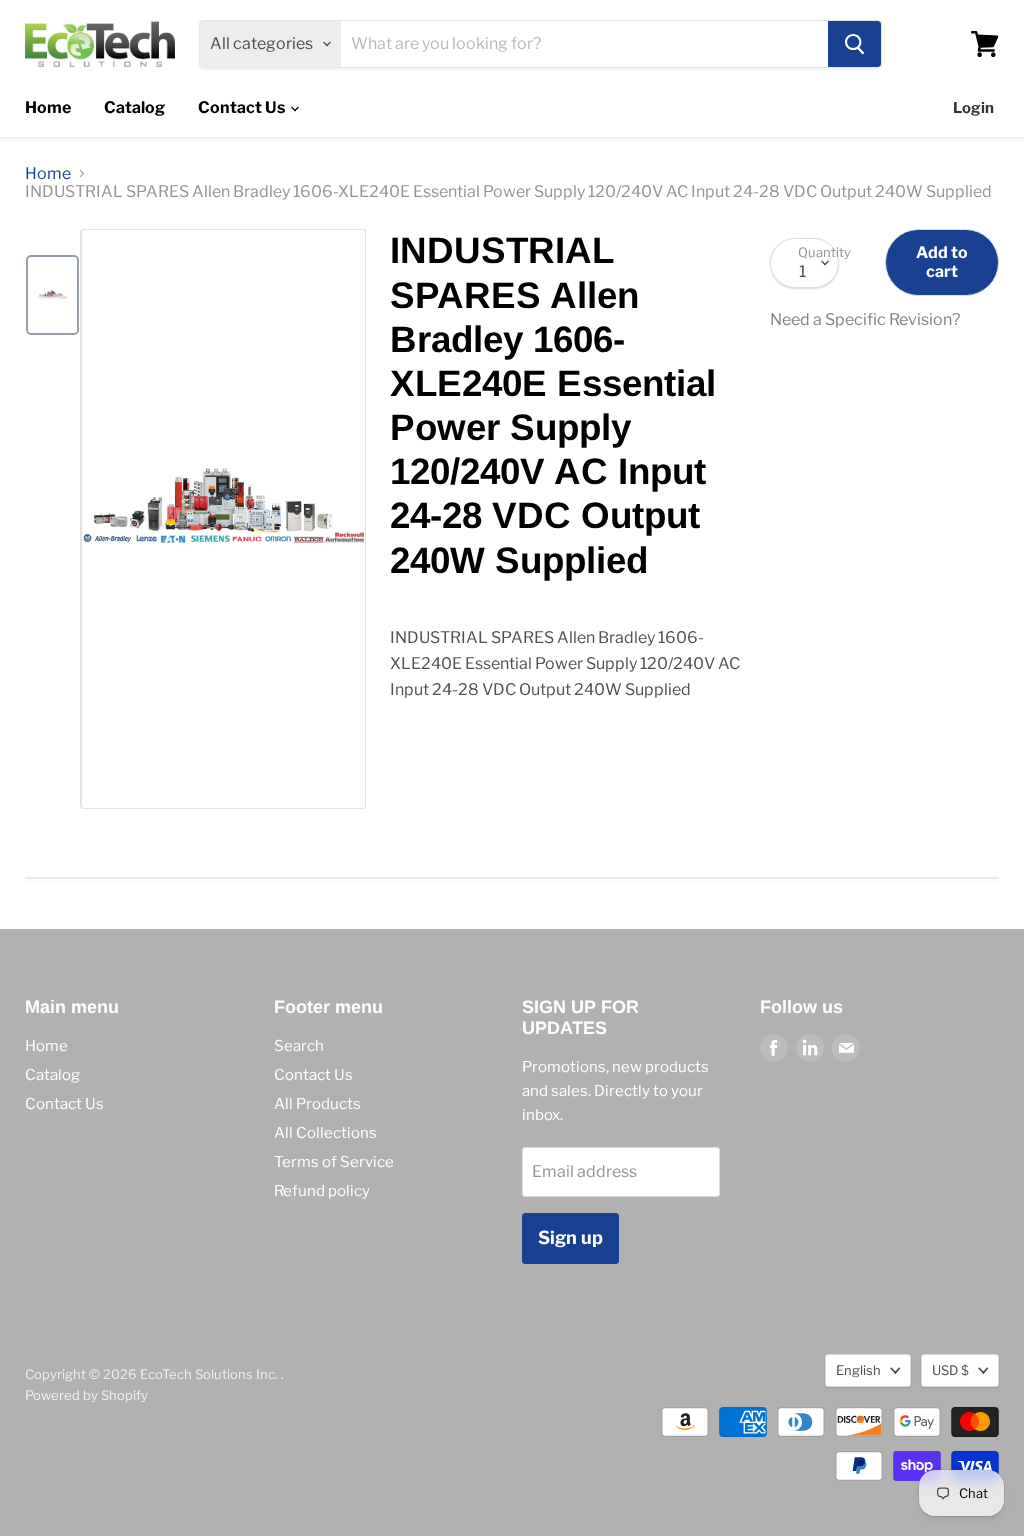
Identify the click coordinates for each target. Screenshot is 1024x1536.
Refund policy (322, 1191)
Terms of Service (334, 1162)
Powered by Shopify (86, 1395)
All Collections (325, 1133)
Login (973, 108)
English (858, 1370)
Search (299, 1046)
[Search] (854, 44)
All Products (317, 1104)
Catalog (134, 107)
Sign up (570, 1237)
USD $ (950, 1370)
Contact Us (243, 107)
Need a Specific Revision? (865, 320)
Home (48, 107)
